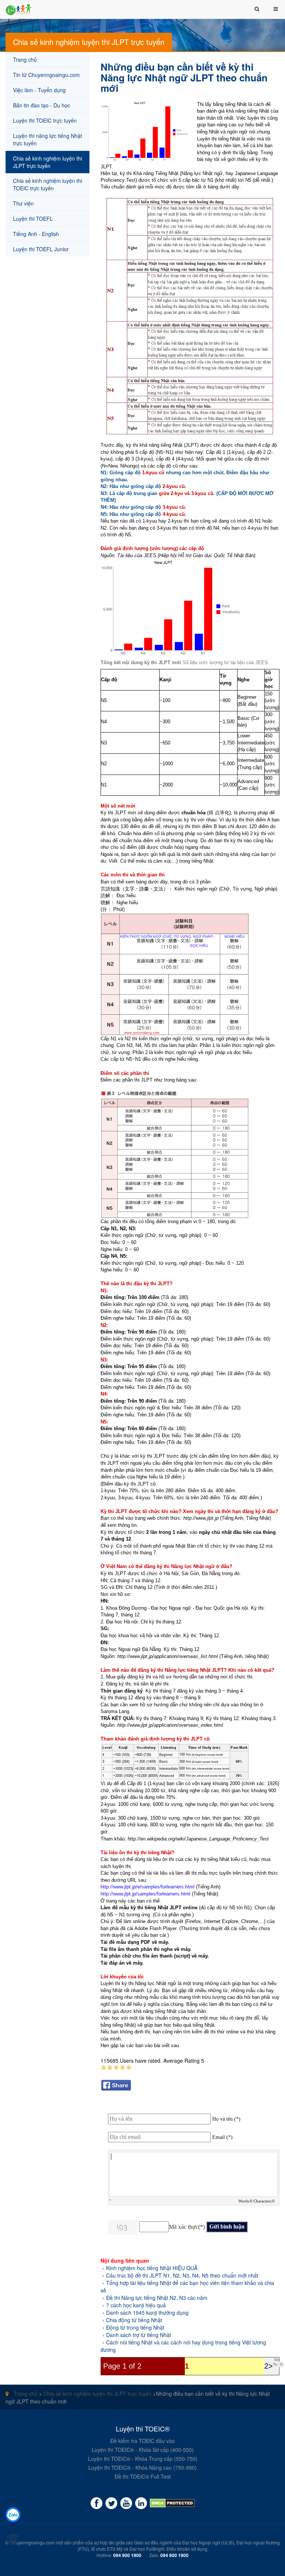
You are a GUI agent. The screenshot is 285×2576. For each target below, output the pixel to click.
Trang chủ (25, 2394)
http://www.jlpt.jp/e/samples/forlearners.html (148, 1887)
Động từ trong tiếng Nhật (135, 2327)
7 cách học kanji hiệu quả (136, 2305)
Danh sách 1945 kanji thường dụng (147, 2312)
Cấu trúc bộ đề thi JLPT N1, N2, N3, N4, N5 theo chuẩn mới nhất (182, 2275)
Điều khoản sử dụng (187, 2549)
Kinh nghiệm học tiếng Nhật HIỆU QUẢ (152, 2268)
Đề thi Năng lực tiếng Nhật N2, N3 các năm (157, 2298)
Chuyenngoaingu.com (32, 2542)
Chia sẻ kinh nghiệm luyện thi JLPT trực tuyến (97, 2394)
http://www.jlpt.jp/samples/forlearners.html (145, 1894)
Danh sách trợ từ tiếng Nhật (139, 2335)
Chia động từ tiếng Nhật (134, 2320)
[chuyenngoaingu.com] (172, 2503)
